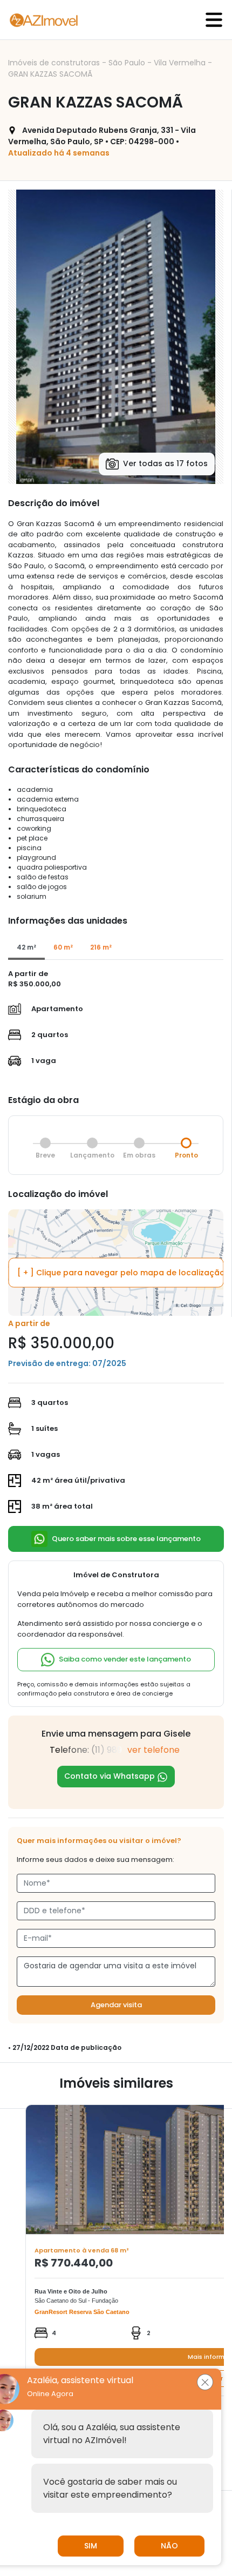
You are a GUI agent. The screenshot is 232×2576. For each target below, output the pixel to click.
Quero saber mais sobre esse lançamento (126, 1538)
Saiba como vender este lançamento (125, 1659)
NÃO (169, 2546)
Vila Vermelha (181, 63)
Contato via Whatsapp (111, 1776)
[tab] (26, 948)
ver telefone (153, 1750)
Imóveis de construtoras (55, 63)
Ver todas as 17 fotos (165, 463)
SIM (91, 2546)
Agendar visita (116, 2005)
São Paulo (128, 63)
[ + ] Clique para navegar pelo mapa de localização (120, 1273)
